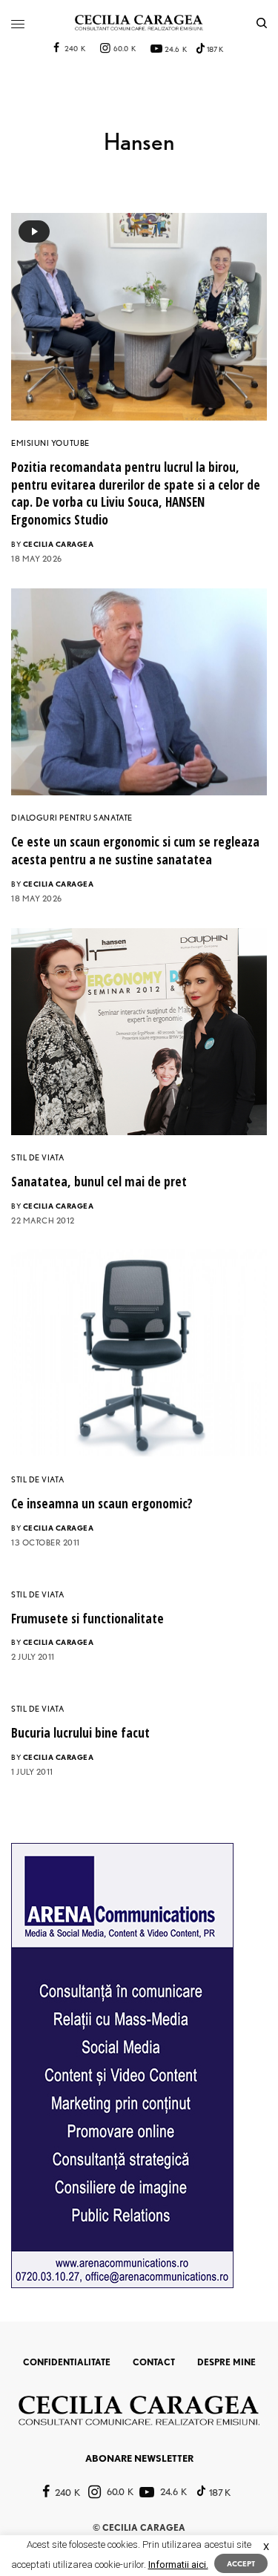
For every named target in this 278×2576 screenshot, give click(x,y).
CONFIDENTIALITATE (67, 2362)
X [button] (266, 2547)
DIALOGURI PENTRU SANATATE (72, 818)
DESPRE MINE (226, 2362)
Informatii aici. (178, 2564)
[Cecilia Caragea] (139, 23)
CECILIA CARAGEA (59, 544)
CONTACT (154, 2362)
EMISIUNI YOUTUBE (50, 443)
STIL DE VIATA (37, 1157)
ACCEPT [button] (241, 2563)
